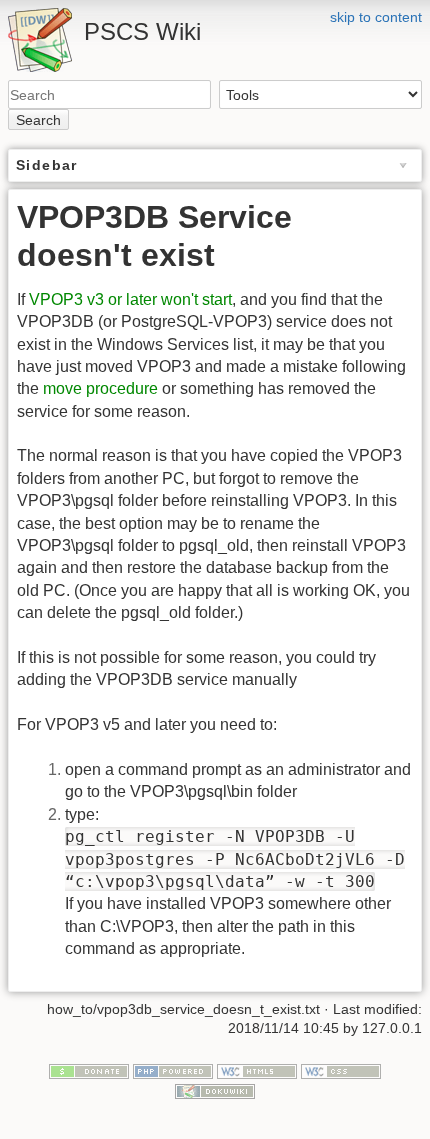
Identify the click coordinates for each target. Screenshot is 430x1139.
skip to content (376, 17)
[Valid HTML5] (257, 1070)
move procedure (100, 388)
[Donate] (89, 1070)
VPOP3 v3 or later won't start (130, 299)
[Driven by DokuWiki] (215, 1090)
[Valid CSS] (341, 1070)
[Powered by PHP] (173, 1070)
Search (38, 120)
